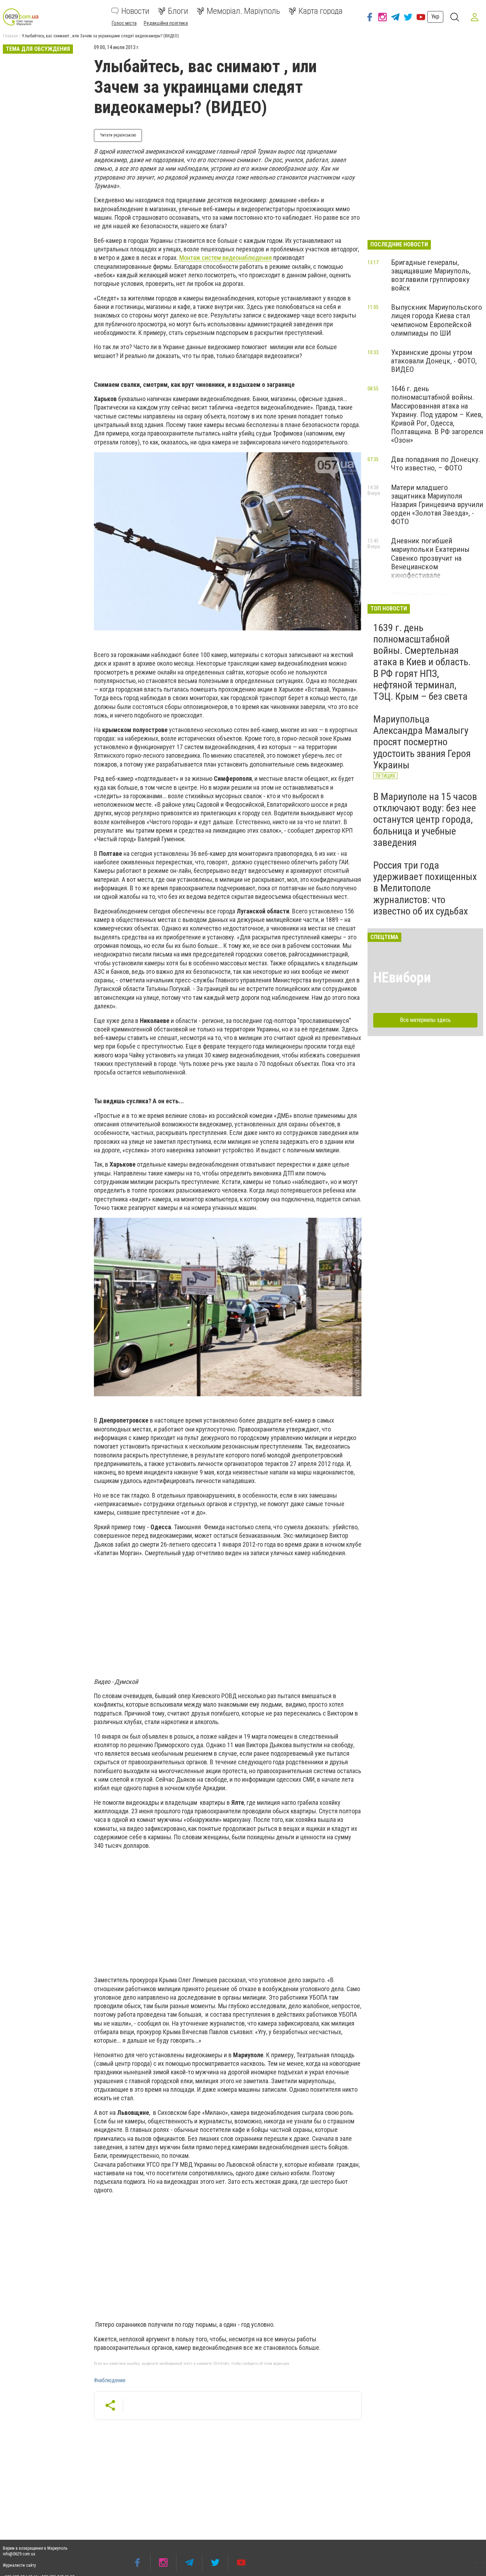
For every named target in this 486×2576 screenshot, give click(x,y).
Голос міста (124, 23)
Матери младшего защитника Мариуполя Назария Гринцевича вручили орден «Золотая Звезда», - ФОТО (437, 505)
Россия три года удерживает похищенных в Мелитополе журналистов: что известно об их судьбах (425, 888)
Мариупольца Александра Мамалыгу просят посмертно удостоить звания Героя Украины (422, 742)
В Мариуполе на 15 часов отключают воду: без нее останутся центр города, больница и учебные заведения (425, 820)
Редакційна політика (166, 23)
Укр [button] (435, 17)
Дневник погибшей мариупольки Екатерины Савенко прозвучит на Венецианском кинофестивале (430, 558)
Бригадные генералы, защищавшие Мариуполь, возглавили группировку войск (431, 275)
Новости (135, 11)
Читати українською (118, 135)
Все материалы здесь (425, 1020)
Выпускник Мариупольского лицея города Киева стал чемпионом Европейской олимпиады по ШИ (437, 320)
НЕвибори (402, 978)
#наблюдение (110, 2380)
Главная (10, 36)
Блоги (178, 11)
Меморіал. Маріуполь (243, 11)
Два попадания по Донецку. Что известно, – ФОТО (436, 464)
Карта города (321, 11)
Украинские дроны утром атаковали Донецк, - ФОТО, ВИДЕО (434, 361)
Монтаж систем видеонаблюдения (226, 258)
